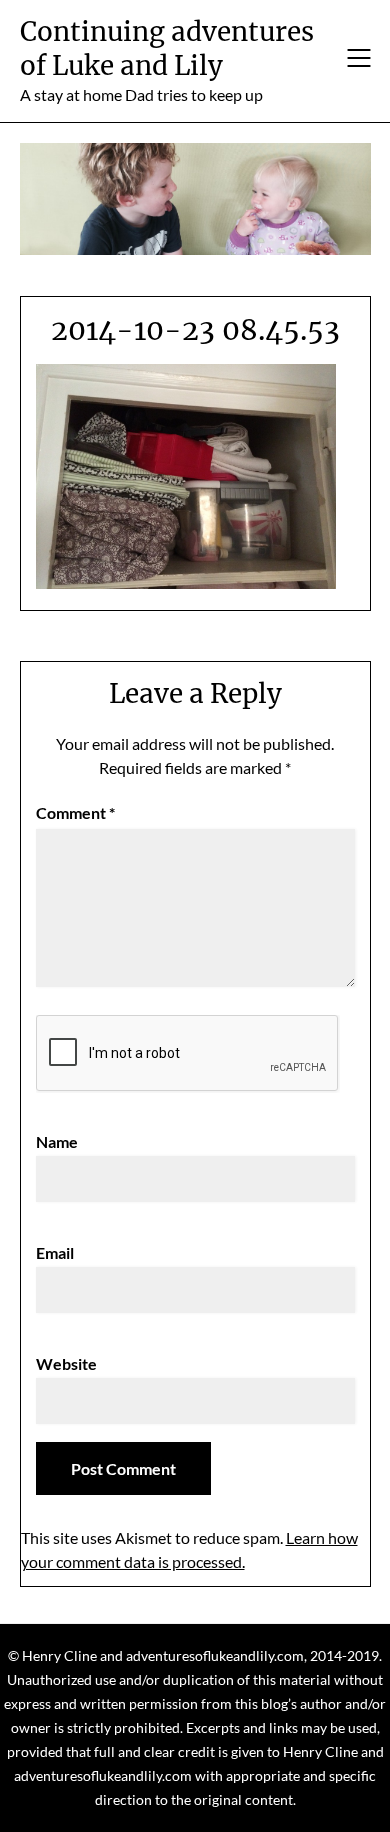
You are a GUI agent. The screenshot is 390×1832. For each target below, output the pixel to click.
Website (66, 1363)
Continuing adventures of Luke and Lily (167, 48)
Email (55, 1252)
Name (57, 1141)
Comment (75, 812)
